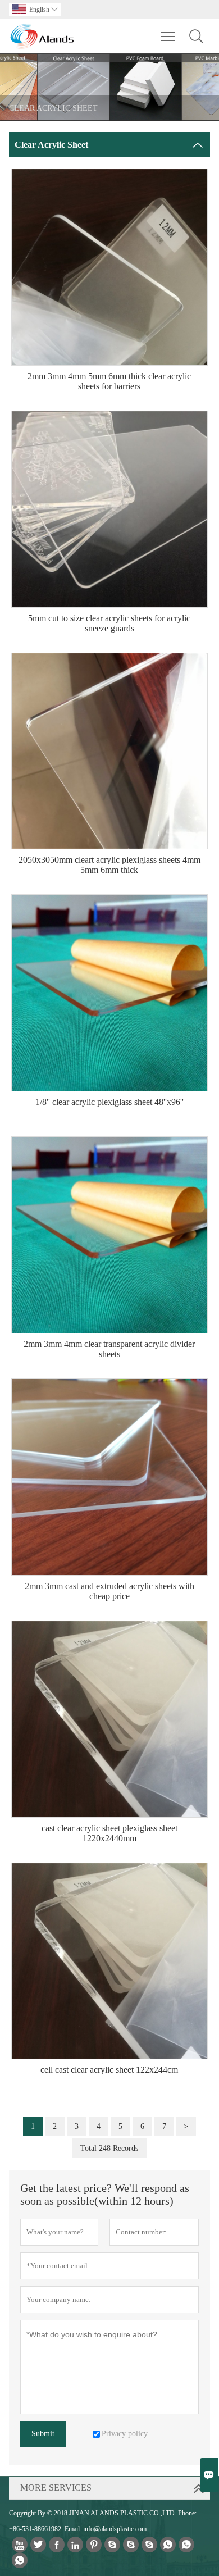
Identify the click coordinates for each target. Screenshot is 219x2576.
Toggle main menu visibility (168, 36)
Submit (43, 2434)
